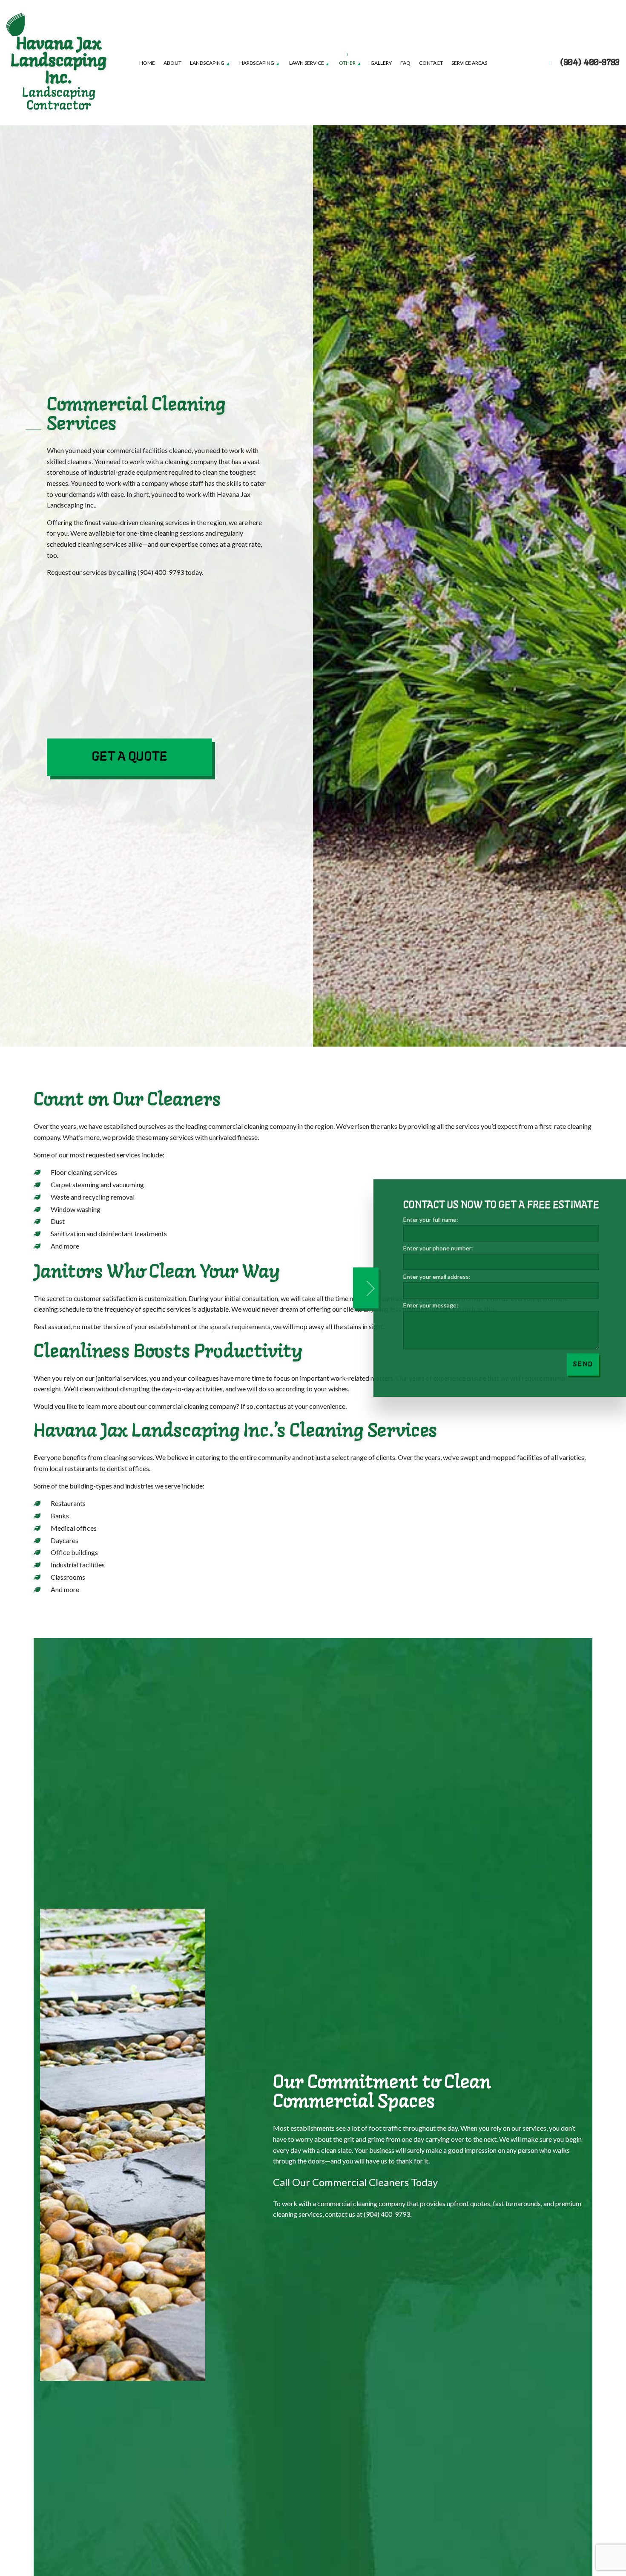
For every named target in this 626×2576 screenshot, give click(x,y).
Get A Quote (129, 757)
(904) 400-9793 (590, 63)
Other (347, 63)
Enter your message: (428, 1305)
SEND (580, 1364)
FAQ (405, 63)
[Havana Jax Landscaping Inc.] (16, 23)
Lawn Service (307, 63)
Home (147, 63)
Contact (431, 63)
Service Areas (469, 63)
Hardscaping (257, 63)
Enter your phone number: (435, 1248)
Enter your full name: (428, 1219)
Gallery (381, 63)
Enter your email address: (434, 1276)
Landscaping (207, 63)
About (172, 63)
